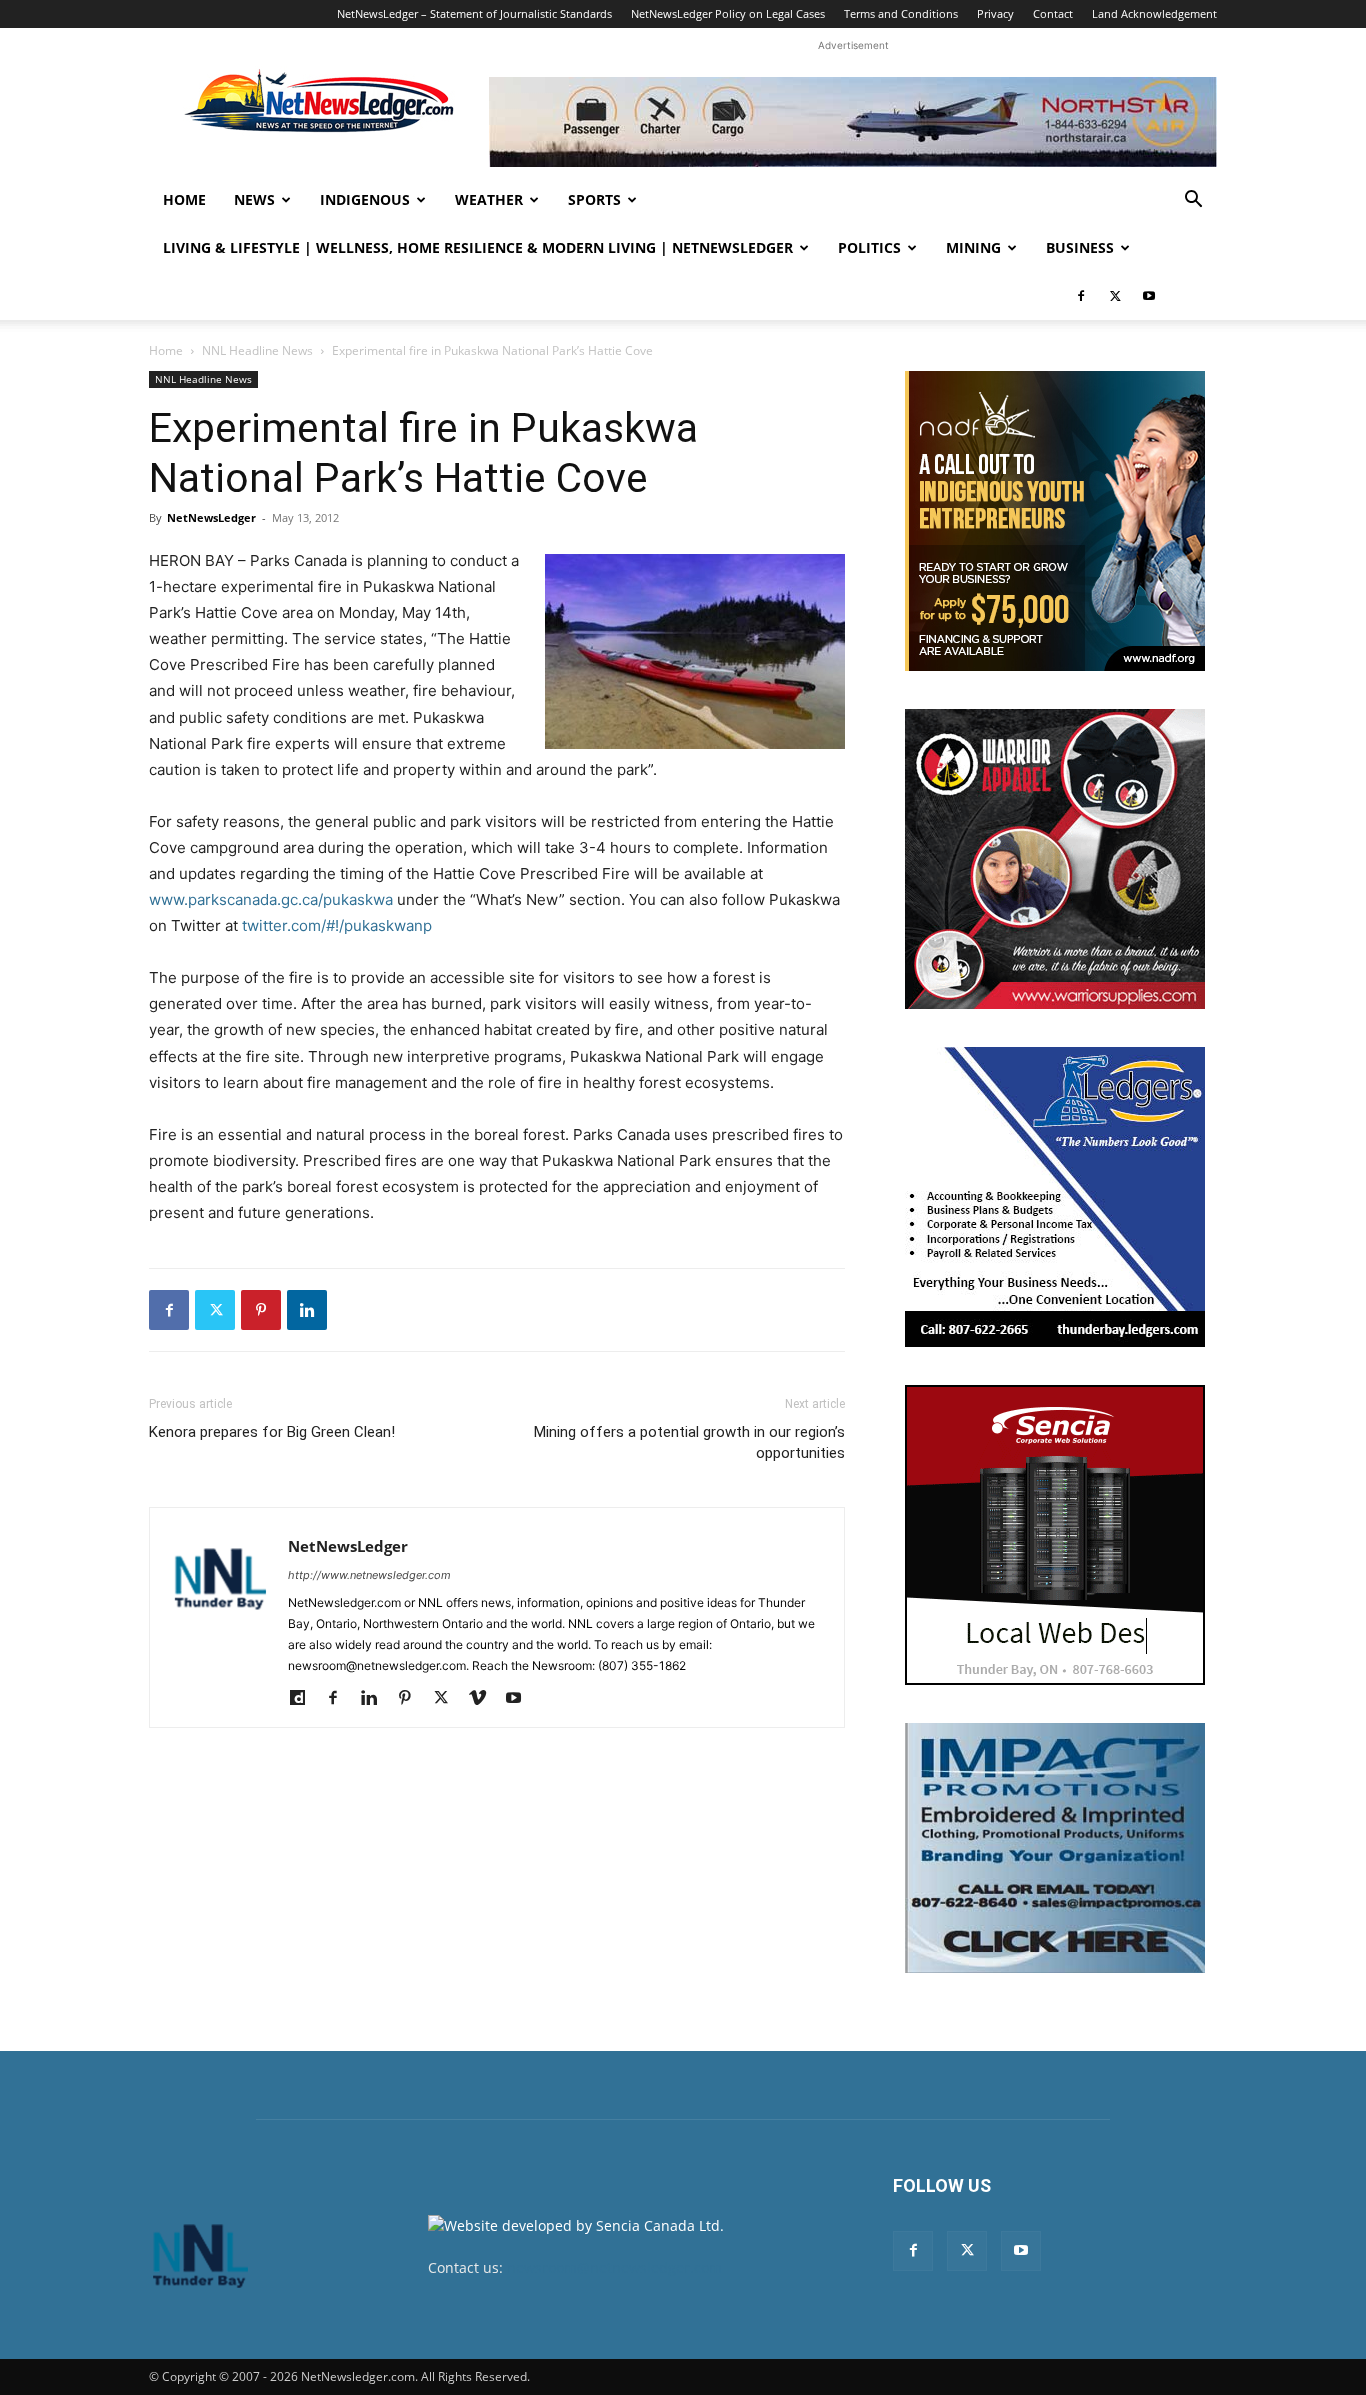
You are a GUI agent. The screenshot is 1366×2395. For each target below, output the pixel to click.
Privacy (995, 13)
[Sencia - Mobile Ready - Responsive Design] (1055, 1535)
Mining (973, 247)
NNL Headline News (257, 350)
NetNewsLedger (211, 517)
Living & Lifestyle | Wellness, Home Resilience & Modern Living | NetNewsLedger (478, 247)
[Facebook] (1081, 296)
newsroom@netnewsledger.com (614, 2267)
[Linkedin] (307, 1310)
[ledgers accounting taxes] (1055, 1197)
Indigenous (365, 199)
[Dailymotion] (304, 1699)
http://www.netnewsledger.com (369, 1575)
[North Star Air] (853, 122)
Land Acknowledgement (1154, 13)
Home (184, 199)
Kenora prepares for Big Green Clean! (272, 1432)
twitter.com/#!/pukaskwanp (337, 925)
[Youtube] (1149, 296)
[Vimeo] (484, 1699)
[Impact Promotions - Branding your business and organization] (1055, 1848)
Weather (489, 199)
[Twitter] (1115, 296)
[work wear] (1055, 859)
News (254, 199)
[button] (1193, 201)
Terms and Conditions (901, 13)
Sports (594, 199)
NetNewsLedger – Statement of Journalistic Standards (474, 13)
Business (1080, 247)
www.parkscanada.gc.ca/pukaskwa (271, 899)
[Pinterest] (261, 1310)
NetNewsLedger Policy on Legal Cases (728, 13)
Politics (869, 247)
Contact (1053, 13)
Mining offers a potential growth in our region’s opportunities (689, 1442)
